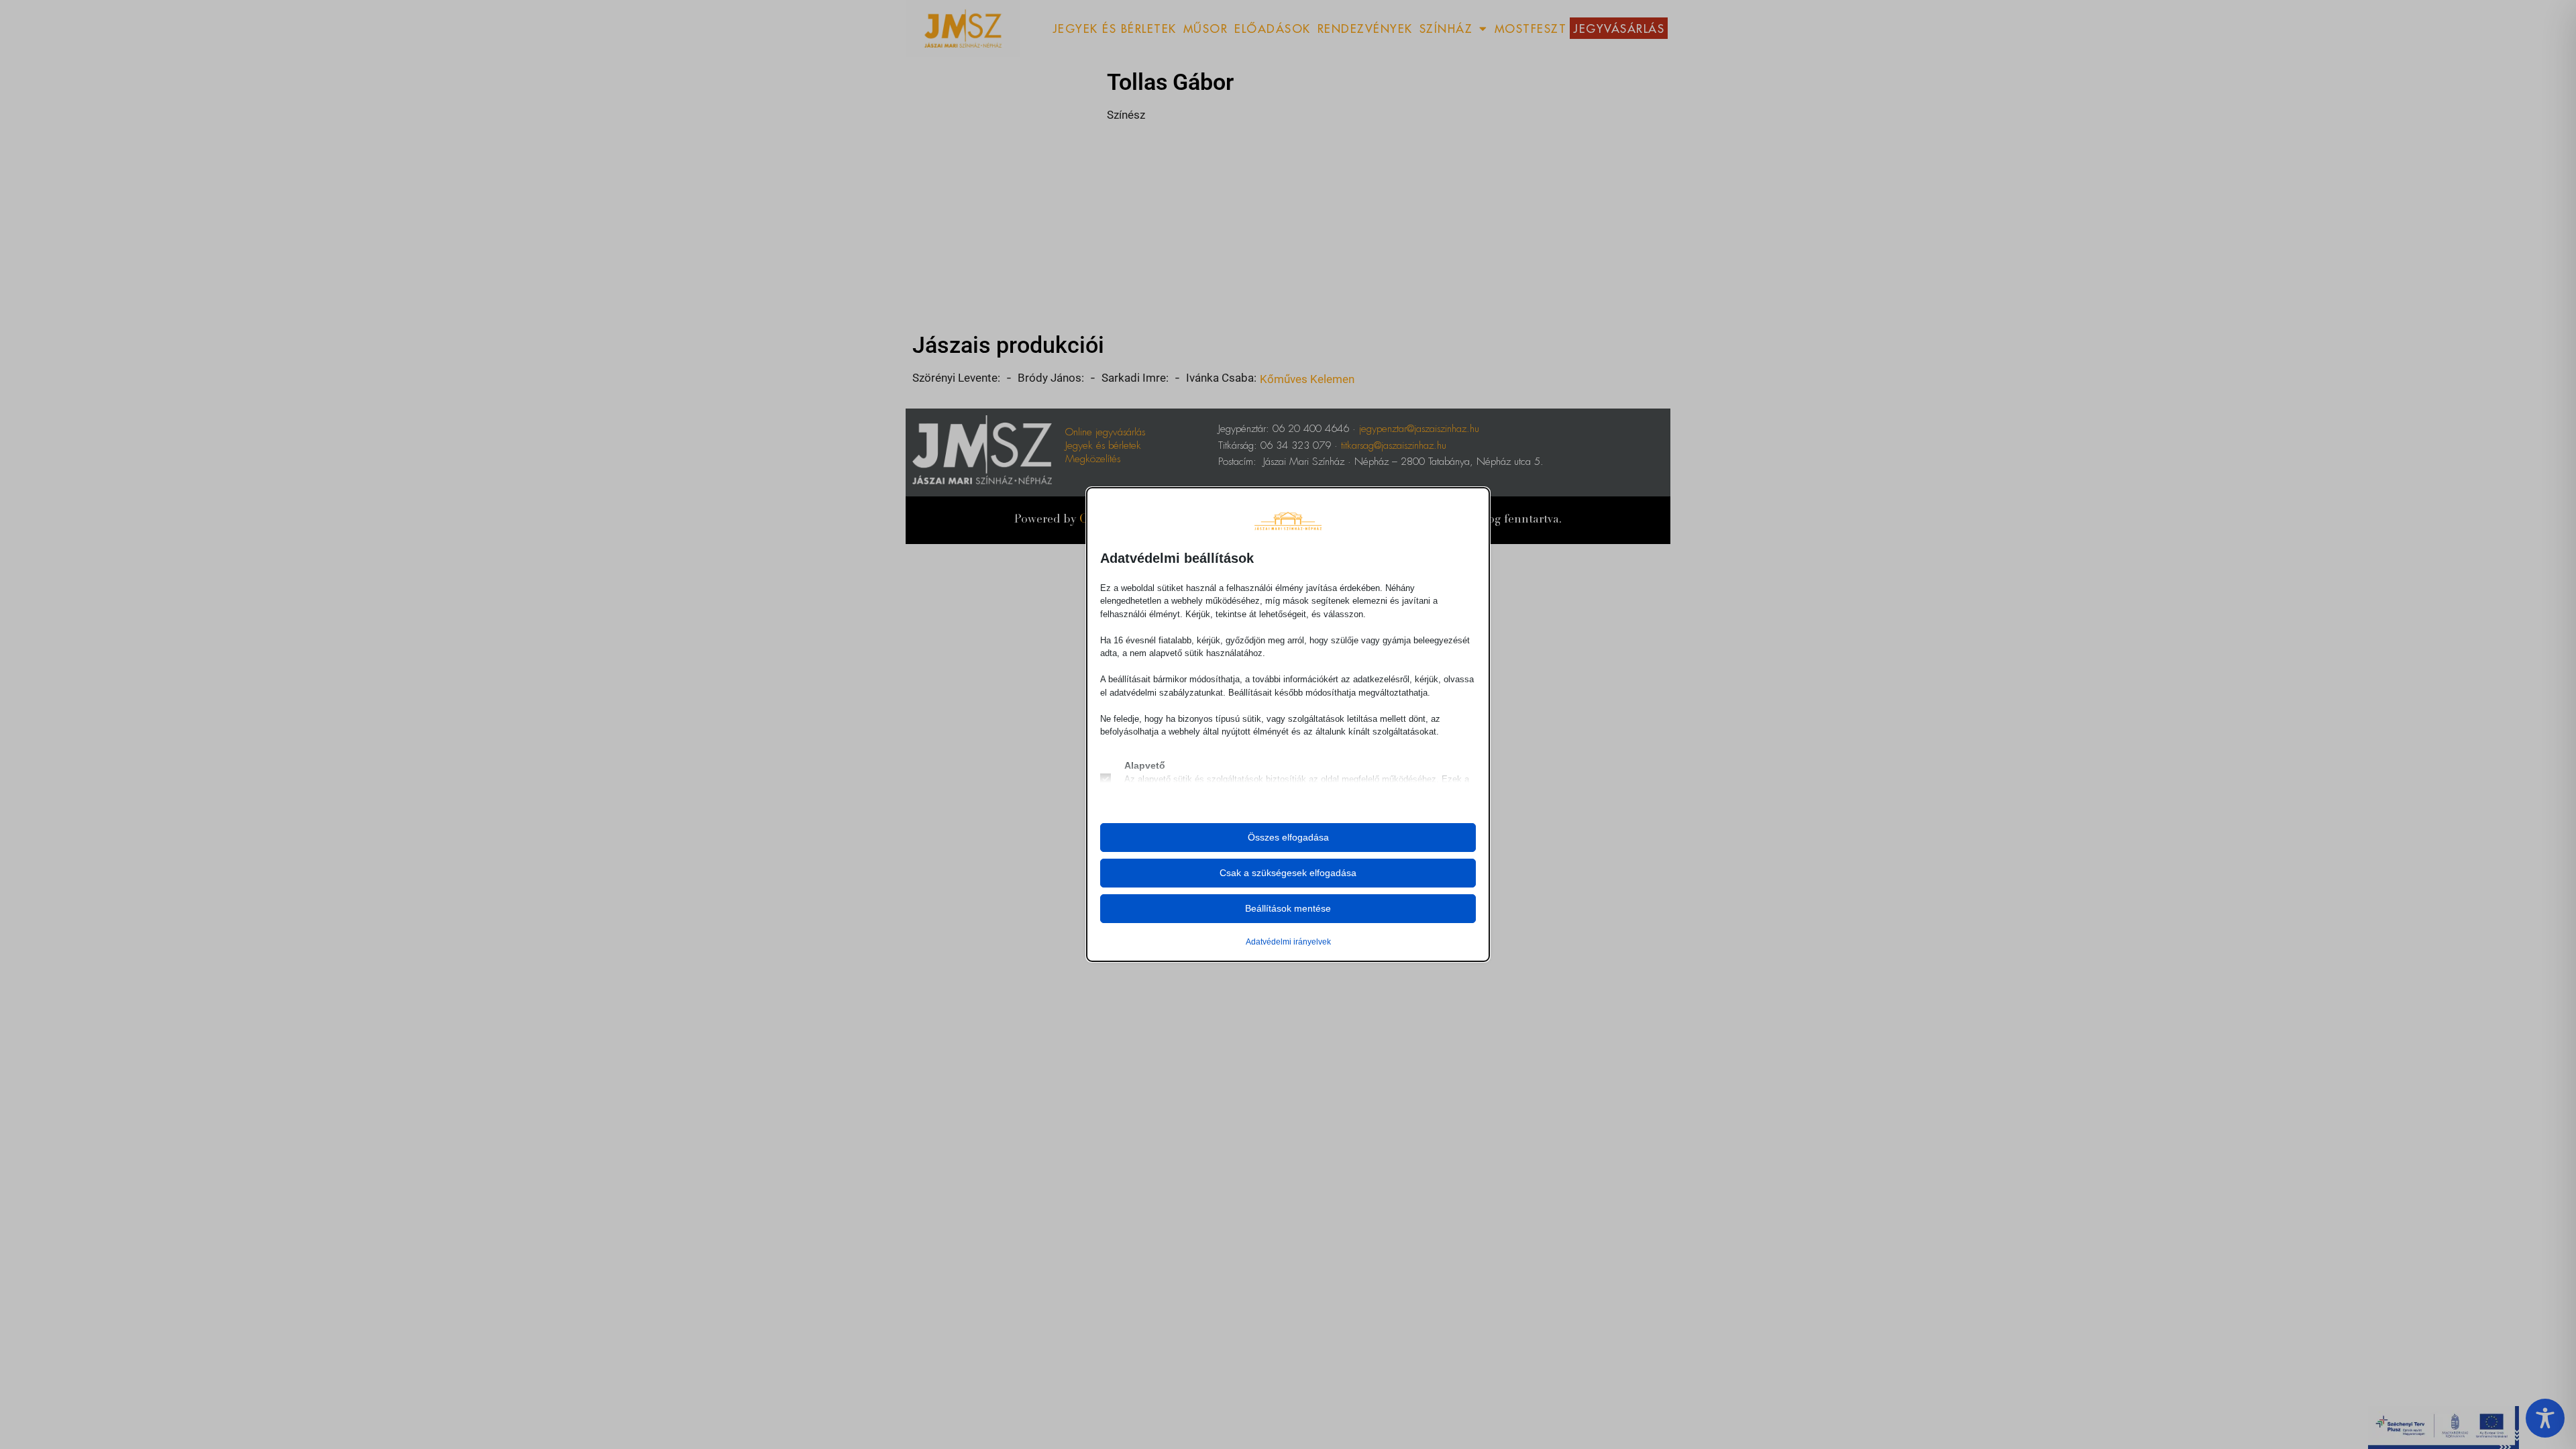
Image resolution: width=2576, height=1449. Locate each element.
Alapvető (1145, 765)
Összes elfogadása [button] (1288, 837)
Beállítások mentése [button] (1288, 908)
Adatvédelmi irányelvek (1288, 942)
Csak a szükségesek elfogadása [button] (1288, 873)
